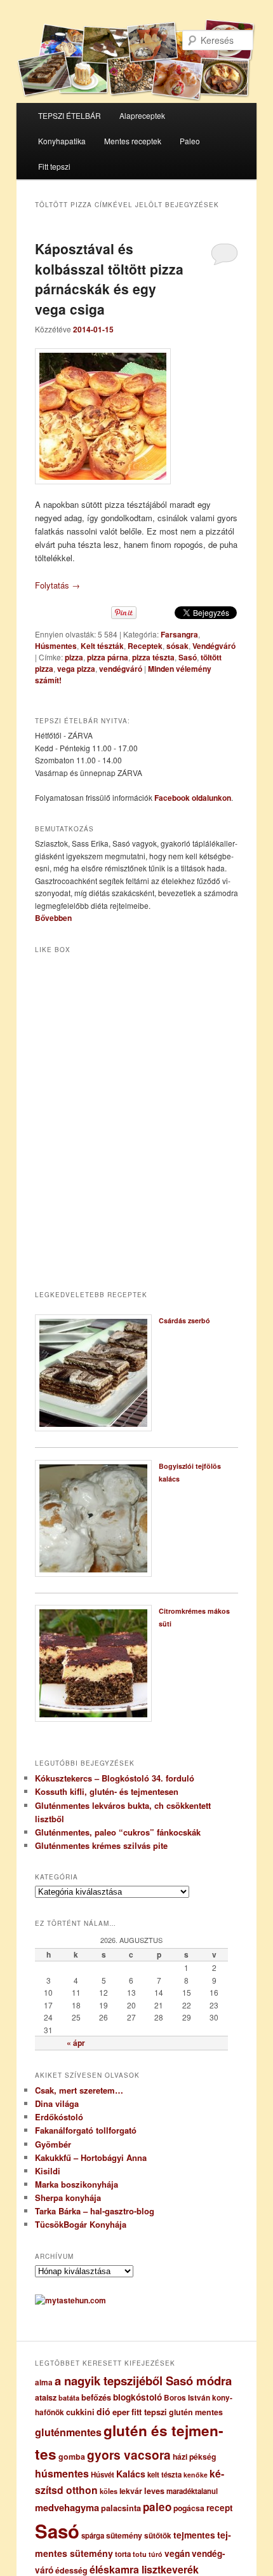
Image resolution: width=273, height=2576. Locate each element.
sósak (177, 646)
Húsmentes (56, 646)
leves (154, 2491)
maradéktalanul (192, 2491)
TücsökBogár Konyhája (81, 2224)
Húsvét (103, 2475)
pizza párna (108, 657)
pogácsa (189, 2508)
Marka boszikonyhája (77, 2184)
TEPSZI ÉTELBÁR (70, 115)
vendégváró (121, 669)
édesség (71, 2570)
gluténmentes (68, 2432)
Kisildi (48, 2171)
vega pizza (76, 669)
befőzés (96, 2397)
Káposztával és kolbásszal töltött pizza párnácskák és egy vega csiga (109, 279)
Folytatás (57, 585)
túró (156, 2554)
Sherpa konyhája (68, 2198)
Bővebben (53, 918)
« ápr (76, 2043)
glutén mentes (196, 2412)
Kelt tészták (102, 646)
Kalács (131, 2474)
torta (123, 2554)
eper (121, 2412)
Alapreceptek (142, 115)
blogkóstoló (137, 2397)
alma (44, 2382)
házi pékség (194, 2457)
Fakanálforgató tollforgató (86, 2130)
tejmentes (194, 2535)
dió (103, 2411)
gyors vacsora (129, 2455)
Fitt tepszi (54, 166)
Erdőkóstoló (59, 2117)
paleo (157, 2507)
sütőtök (158, 2536)
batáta (69, 2398)
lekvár (131, 2491)
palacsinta (121, 2508)
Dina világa (57, 2103)
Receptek (145, 646)
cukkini (80, 2412)
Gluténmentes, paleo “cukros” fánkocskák (118, 1832)
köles (109, 2491)
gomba (72, 2457)
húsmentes (62, 2473)
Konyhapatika (62, 141)
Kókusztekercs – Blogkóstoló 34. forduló (115, 1778)
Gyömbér (53, 2144)
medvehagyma (67, 2507)
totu (140, 2554)
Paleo (190, 141)
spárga (93, 2536)
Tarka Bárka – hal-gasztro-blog (95, 2211)
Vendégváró (214, 646)
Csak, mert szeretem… (79, 2090)
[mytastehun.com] (70, 2300)
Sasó (188, 657)
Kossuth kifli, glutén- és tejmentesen (107, 1791)
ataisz (46, 2397)
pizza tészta (153, 657)
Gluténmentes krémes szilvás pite (101, 1845)
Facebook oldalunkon (193, 798)
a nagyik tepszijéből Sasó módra (143, 2381)
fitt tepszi (149, 2412)
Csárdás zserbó (184, 1320)
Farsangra (179, 634)
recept (220, 2508)
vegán (177, 2553)
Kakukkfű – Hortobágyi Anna (91, 2157)
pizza (74, 657)
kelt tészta (164, 2475)
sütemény (124, 2535)
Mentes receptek (133, 141)
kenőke (196, 2475)
